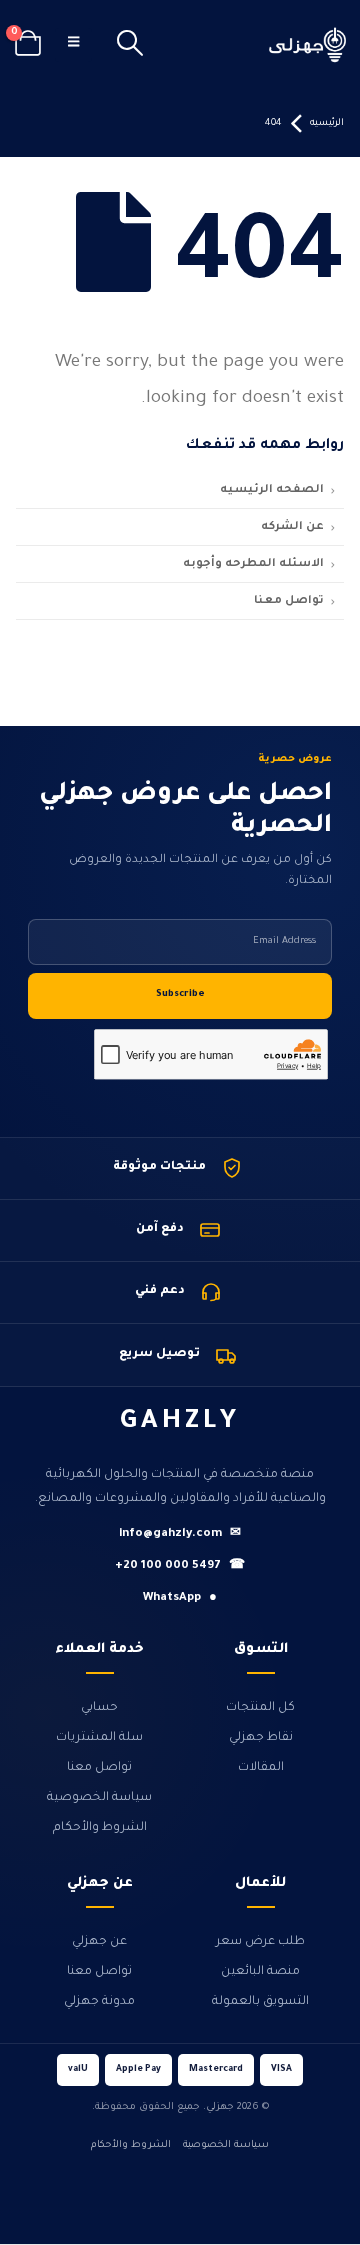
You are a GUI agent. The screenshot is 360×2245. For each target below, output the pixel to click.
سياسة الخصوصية (99, 1798)
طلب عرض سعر (260, 1942)
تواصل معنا (99, 1768)
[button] (130, 45)
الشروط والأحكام (100, 1828)
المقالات (261, 1768)
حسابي (99, 1708)
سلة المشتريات (99, 1738)
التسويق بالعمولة (260, 2002)
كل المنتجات (260, 1708)
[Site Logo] (308, 44)
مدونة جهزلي (99, 2002)
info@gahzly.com (180, 1534)
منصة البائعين (260, 1972)
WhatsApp (180, 1598)
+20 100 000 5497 (180, 1566)
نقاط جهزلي (261, 1738)
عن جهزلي (99, 1942)
